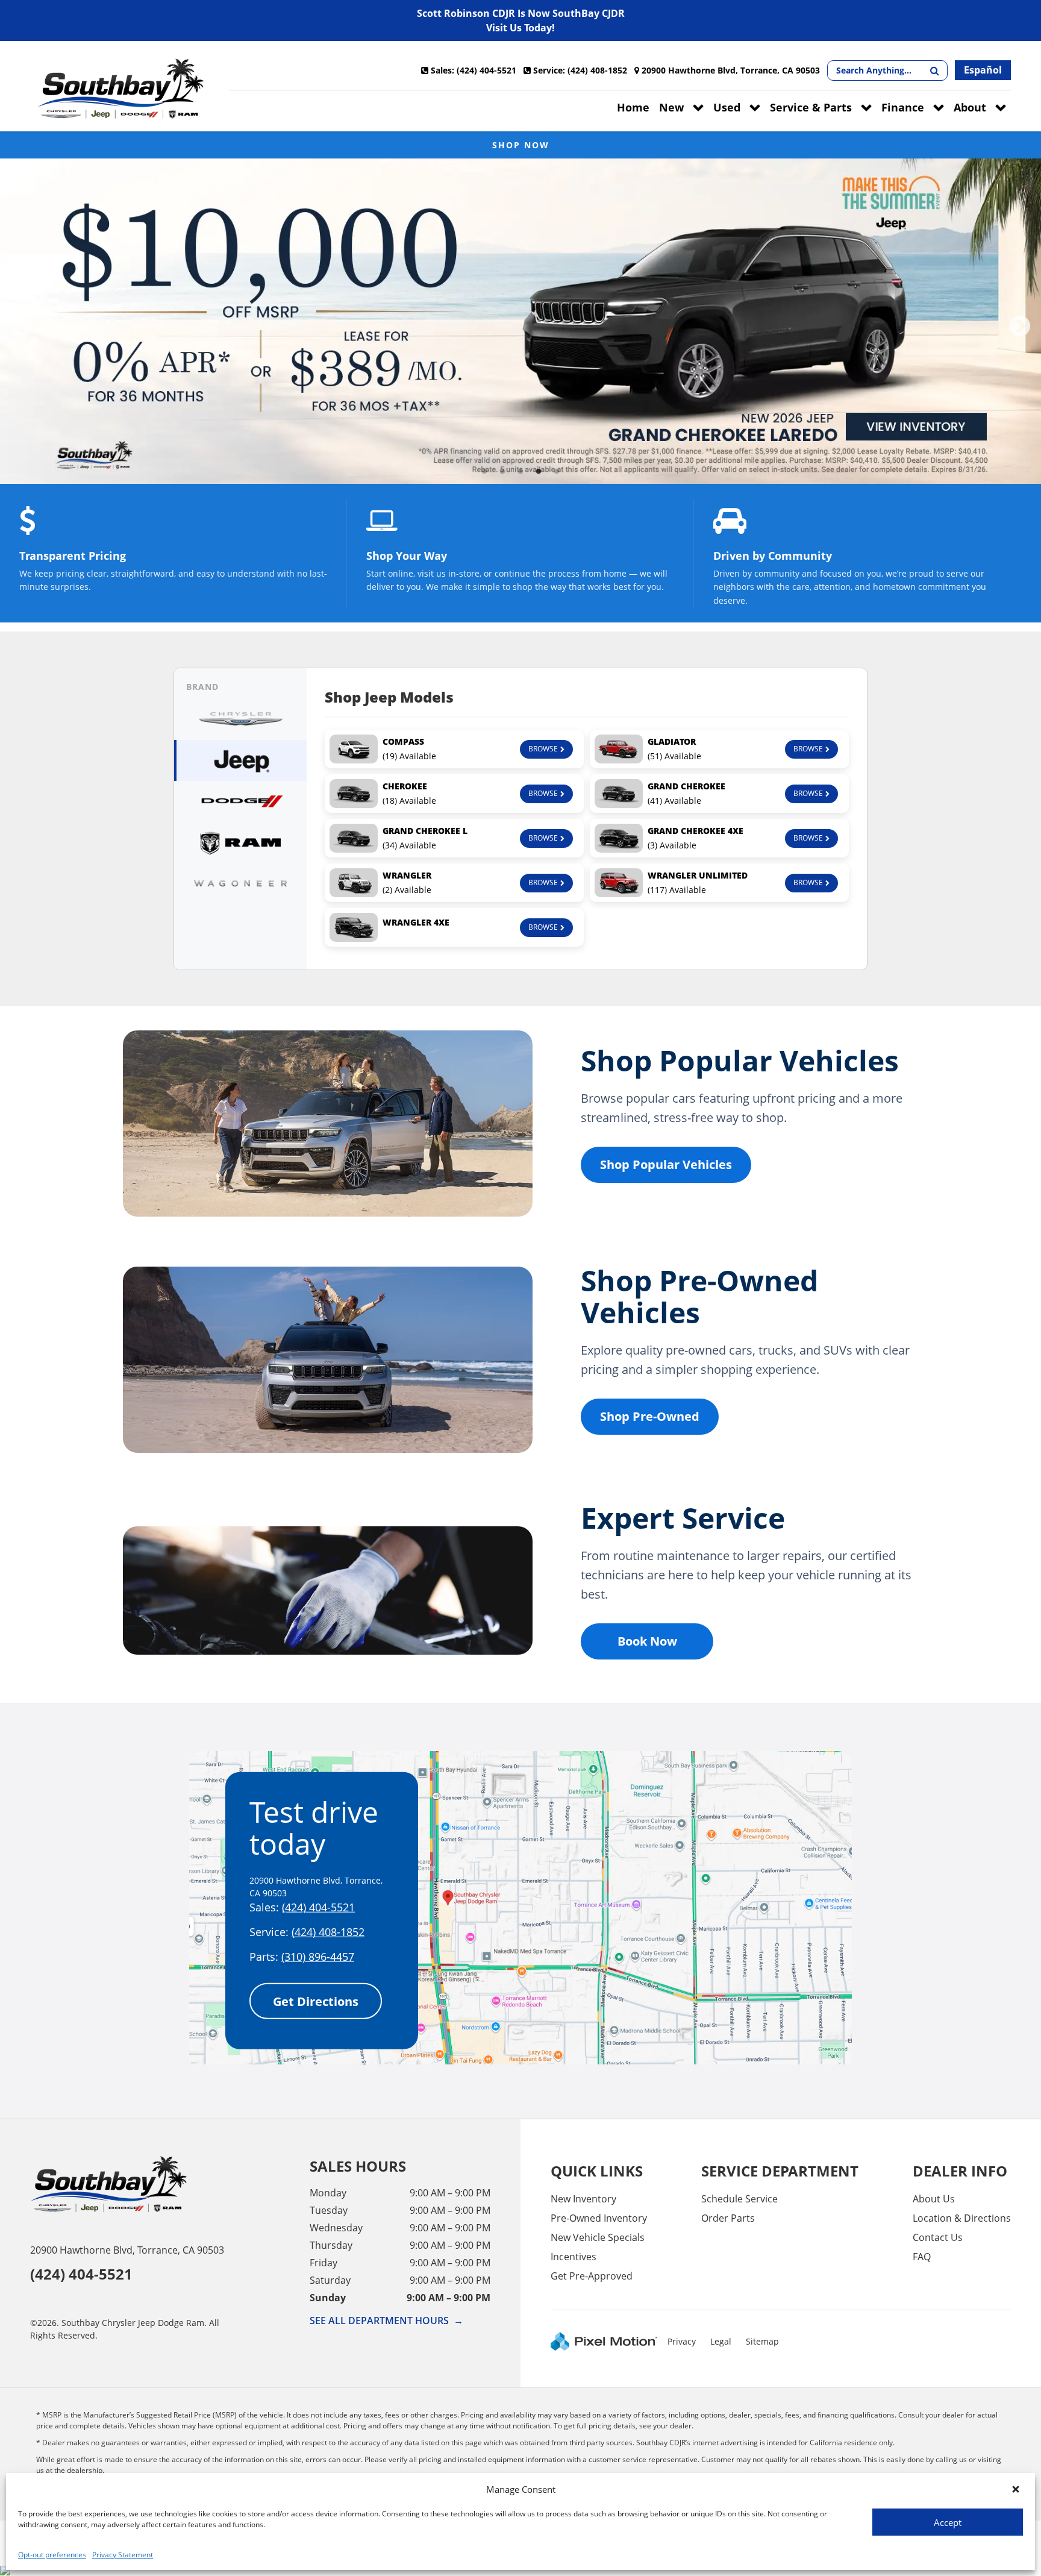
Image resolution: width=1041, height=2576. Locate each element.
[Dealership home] (120, 89)
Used (727, 107)
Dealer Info (960, 2171)
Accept (948, 2522)
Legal (721, 2341)
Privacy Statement (123, 2555)
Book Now (647, 1641)
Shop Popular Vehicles (666, 1164)
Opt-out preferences (52, 2555)
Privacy (682, 2341)
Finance (903, 107)
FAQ (922, 2257)
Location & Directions (962, 2218)
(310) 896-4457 (318, 1957)
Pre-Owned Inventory (599, 2218)
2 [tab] (503, 472)
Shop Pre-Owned (650, 1416)
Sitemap (762, 2341)
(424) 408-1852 (328, 1932)
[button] (1016, 2489)
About (970, 107)
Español (983, 70)
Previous (21, 327)
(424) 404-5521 (318, 1907)
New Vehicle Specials (598, 2237)
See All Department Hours (386, 2321)
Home (633, 107)
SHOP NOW (521, 145)
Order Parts (728, 2218)
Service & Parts (811, 107)
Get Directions (316, 2001)
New (671, 107)
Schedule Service (739, 2199)
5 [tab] (557, 472)
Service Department (780, 2171)
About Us (934, 2199)
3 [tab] (521, 472)
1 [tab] (485, 472)
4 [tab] (539, 472)
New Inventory (583, 2199)
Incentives (574, 2257)
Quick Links (597, 2171)
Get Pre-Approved (592, 2276)
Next (1020, 327)
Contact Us (938, 2237)
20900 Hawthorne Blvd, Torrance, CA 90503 (127, 2250)
